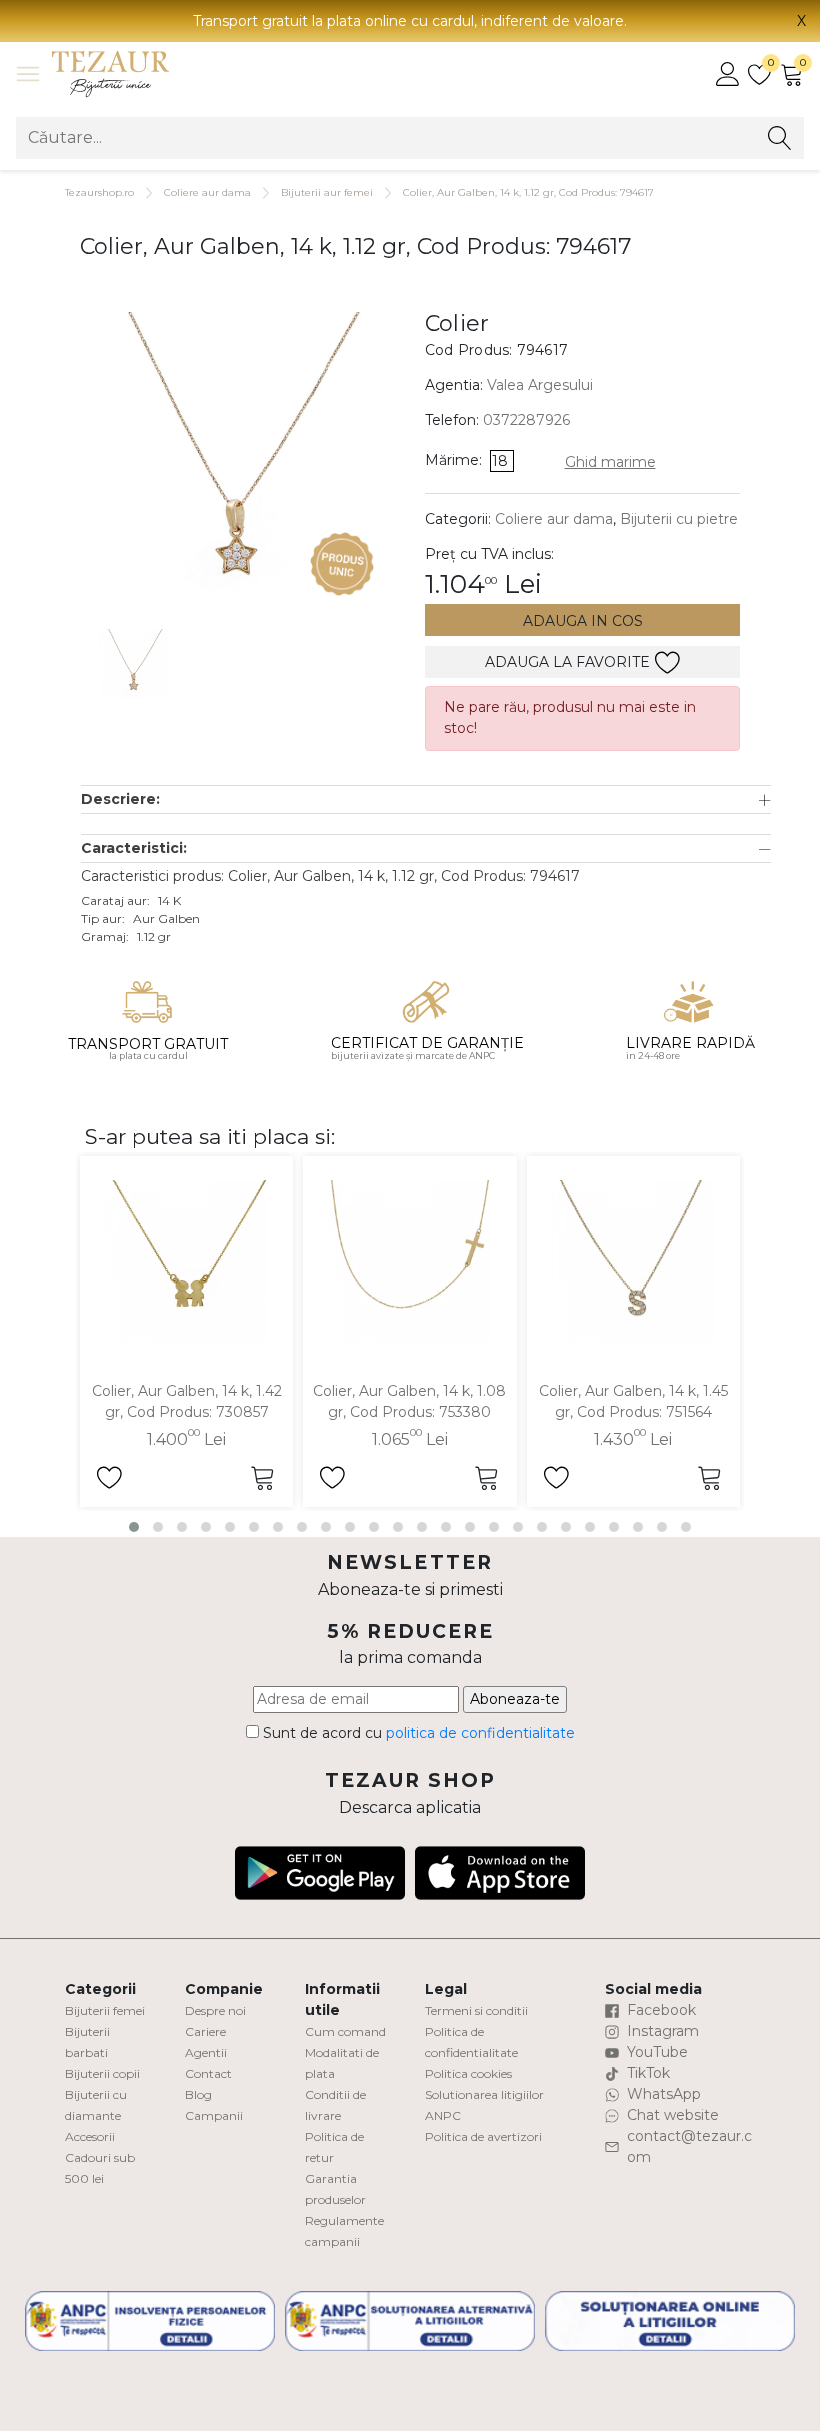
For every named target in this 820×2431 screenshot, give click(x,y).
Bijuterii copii (102, 2073)
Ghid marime (610, 462)
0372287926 (526, 420)
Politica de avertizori (483, 2136)
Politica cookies (468, 2073)
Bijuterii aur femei (327, 192)
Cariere (205, 2031)
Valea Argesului (540, 385)
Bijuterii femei (105, 2010)
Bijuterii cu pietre (679, 519)
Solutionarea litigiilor (484, 2094)
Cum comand (345, 2031)
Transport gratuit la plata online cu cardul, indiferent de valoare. (410, 21)
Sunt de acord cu (417, 1733)
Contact (208, 2073)
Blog (198, 2094)
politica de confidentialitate (480, 1733)
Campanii (214, 2115)
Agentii (206, 2052)
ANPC (443, 2115)
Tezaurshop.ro (99, 192)
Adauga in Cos (583, 621)
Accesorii (90, 2136)
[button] (426, 799)
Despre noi (215, 2010)
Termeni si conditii (476, 2010)
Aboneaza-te (515, 1699)
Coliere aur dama (207, 192)
